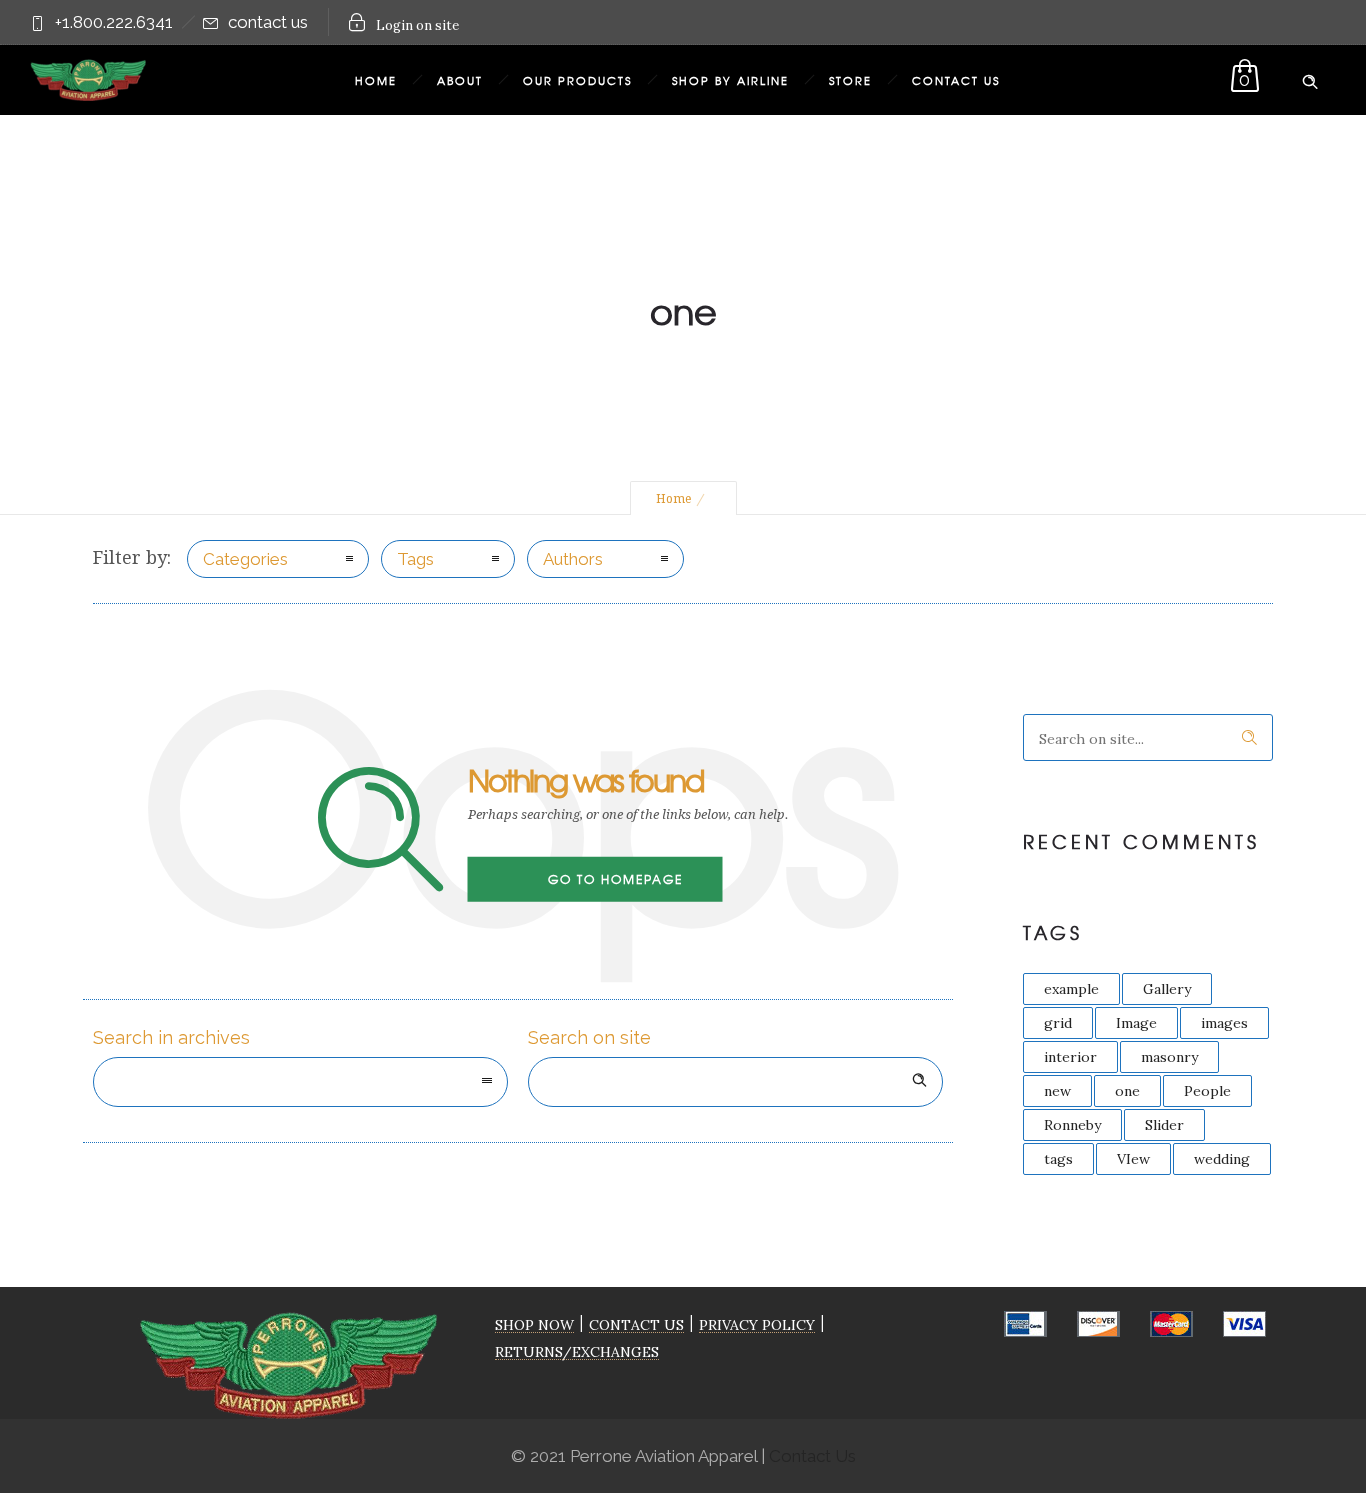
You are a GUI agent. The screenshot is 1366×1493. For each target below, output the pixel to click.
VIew (1133, 1159)
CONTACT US (636, 1325)
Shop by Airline (730, 80)
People (1207, 1091)
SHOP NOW (534, 1325)
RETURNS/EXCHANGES (577, 1352)
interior (1070, 1057)
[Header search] (1310, 78)
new (1057, 1091)
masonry (1169, 1057)
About (460, 80)
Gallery (1167, 989)
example (1071, 989)
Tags (415, 559)
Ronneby (1072, 1125)
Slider (1164, 1125)
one (1127, 1091)
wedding (1222, 1159)
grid (1058, 1023)
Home (376, 80)
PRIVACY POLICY (757, 1325)
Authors (573, 559)
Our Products (577, 80)
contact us (268, 22)
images (1224, 1023)
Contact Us (956, 80)
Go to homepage (615, 879)
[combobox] (300, 1082)
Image (1136, 1023)
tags (1058, 1159)
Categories (245, 559)
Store (850, 80)
